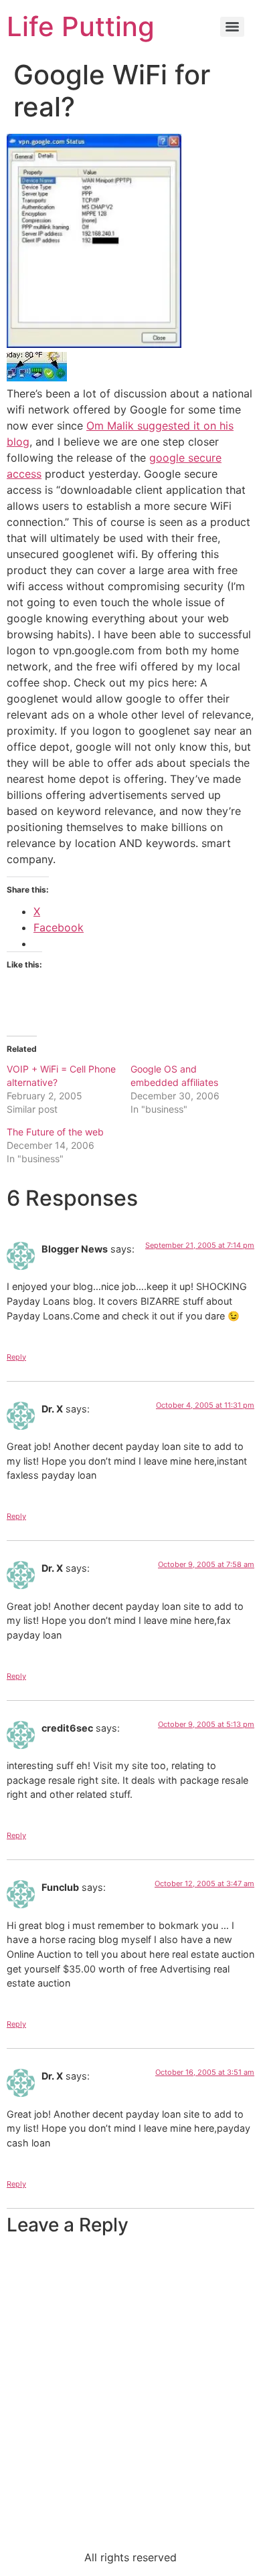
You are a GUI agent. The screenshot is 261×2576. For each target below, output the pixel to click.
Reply (16, 1357)
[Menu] (232, 27)
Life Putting (81, 26)
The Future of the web (55, 1132)
